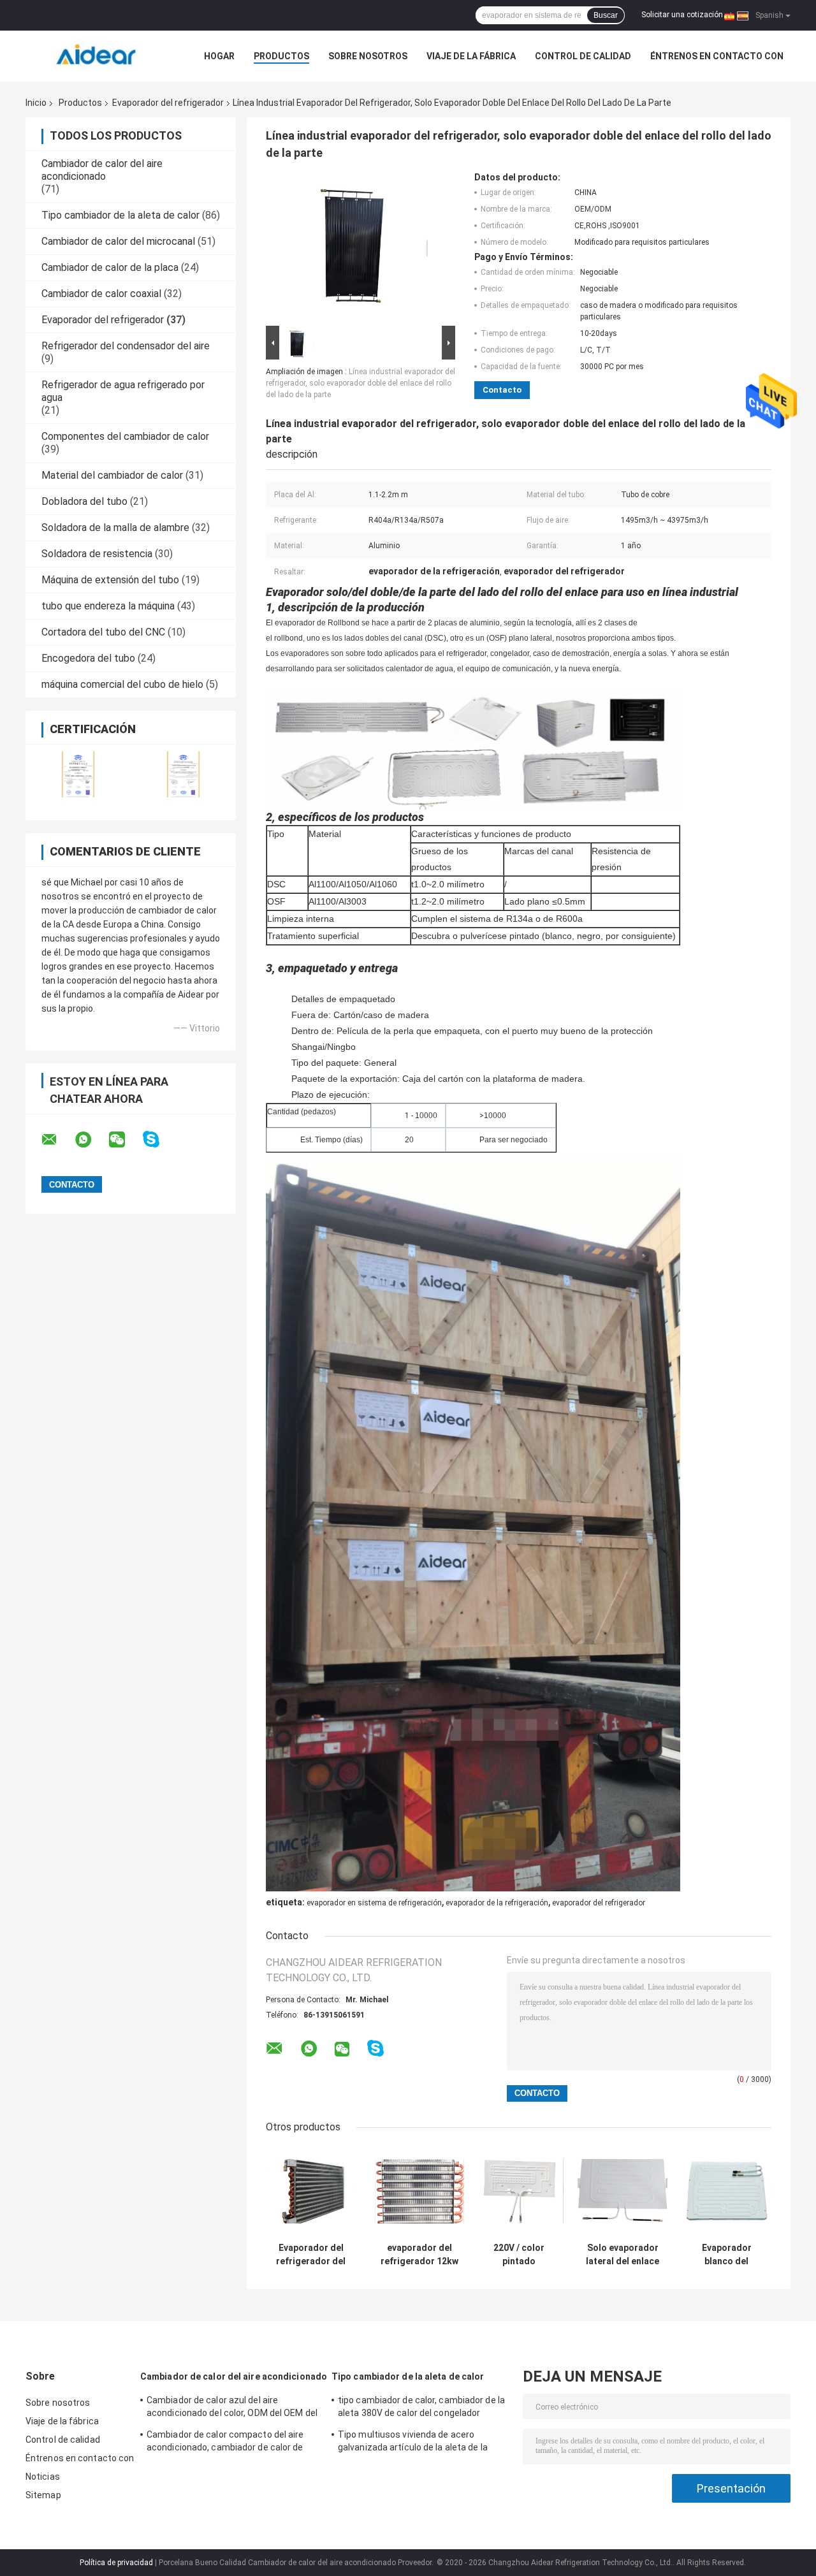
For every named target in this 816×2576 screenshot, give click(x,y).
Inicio (36, 103)
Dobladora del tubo (84, 501)
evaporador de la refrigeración (497, 1903)
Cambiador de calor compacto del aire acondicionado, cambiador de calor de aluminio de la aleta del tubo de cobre (225, 2443)
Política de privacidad (116, 2563)
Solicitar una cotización (682, 15)
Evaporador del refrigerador (168, 103)
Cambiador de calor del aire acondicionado (102, 170)
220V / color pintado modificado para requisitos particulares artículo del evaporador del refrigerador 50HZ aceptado (519, 2255)
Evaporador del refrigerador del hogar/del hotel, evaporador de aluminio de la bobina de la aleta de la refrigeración (311, 2255)
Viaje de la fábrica (471, 56)
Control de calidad (583, 56)
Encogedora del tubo (88, 658)
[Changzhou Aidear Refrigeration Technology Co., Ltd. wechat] (125, 1140)
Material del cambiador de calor (112, 475)
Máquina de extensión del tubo (110, 580)
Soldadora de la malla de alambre (115, 528)
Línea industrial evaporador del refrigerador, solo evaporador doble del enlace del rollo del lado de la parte (361, 383)
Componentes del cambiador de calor (125, 436)
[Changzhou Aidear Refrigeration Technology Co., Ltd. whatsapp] (91, 1140)
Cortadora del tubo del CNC (103, 632)
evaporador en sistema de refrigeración (374, 1903)
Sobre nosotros (368, 56)
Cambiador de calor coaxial (101, 294)
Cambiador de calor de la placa (110, 267)
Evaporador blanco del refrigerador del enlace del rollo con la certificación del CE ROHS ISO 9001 (727, 2255)
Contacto (502, 390)
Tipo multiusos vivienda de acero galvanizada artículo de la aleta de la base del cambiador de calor (413, 2443)
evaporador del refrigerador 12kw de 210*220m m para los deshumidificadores (419, 2255)
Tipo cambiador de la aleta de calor (120, 215)
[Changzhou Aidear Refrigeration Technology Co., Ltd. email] (57, 1140)
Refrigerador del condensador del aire (126, 346)
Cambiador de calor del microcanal (118, 241)
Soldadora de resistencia (97, 554)
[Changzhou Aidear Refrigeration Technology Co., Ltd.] (96, 56)
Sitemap (43, 2495)
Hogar (219, 56)
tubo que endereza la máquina (108, 606)
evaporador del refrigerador (599, 1903)
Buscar (606, 15)
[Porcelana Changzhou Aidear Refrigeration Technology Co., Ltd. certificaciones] (78, 774)
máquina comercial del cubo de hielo (122, 684)
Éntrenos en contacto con (717, 56)
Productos (281, 56)
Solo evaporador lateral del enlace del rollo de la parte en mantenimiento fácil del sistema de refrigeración (623, 2255)
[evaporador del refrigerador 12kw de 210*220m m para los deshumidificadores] (420, 2191)
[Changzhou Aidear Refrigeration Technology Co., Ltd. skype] (159, 1139)
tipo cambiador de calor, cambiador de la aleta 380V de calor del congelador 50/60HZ (421, 2408)
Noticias (43, 2477)
